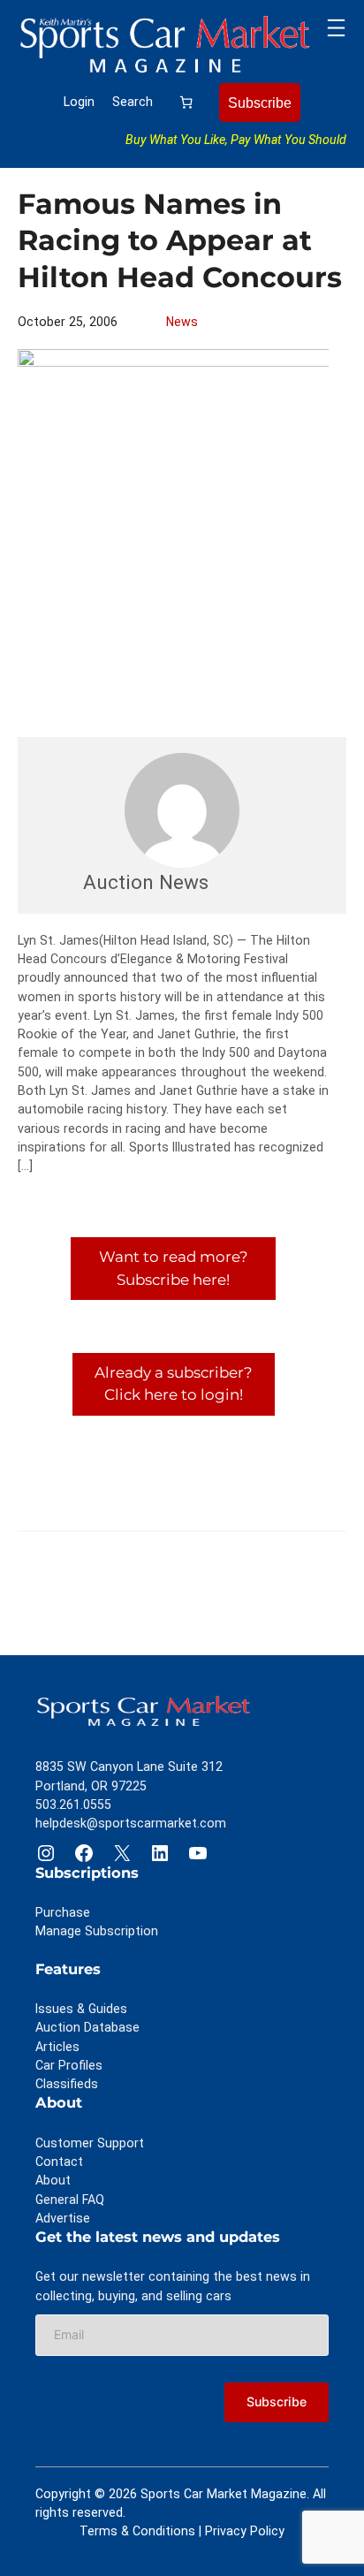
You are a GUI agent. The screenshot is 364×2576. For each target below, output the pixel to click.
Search (133, 102)
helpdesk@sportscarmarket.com (131, 1823)
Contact (59, 2162)
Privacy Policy (245, 2531)
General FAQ (70, 2200)
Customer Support (90, 2143)
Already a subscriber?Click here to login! (174, 1383)
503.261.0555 (73, 1805)
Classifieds (67, 2084)
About (53, 2180)
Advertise (63, 2218)
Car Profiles (69, 2065)
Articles (57, 2047)
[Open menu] (336, 28)
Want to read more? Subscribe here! (174, 1268)
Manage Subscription (97, 1931)
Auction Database (87, 2027)
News (182, 322)
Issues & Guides (81, 2009)
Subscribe (260, 103)
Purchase (63, 1912)
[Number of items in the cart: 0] (186, 102)
